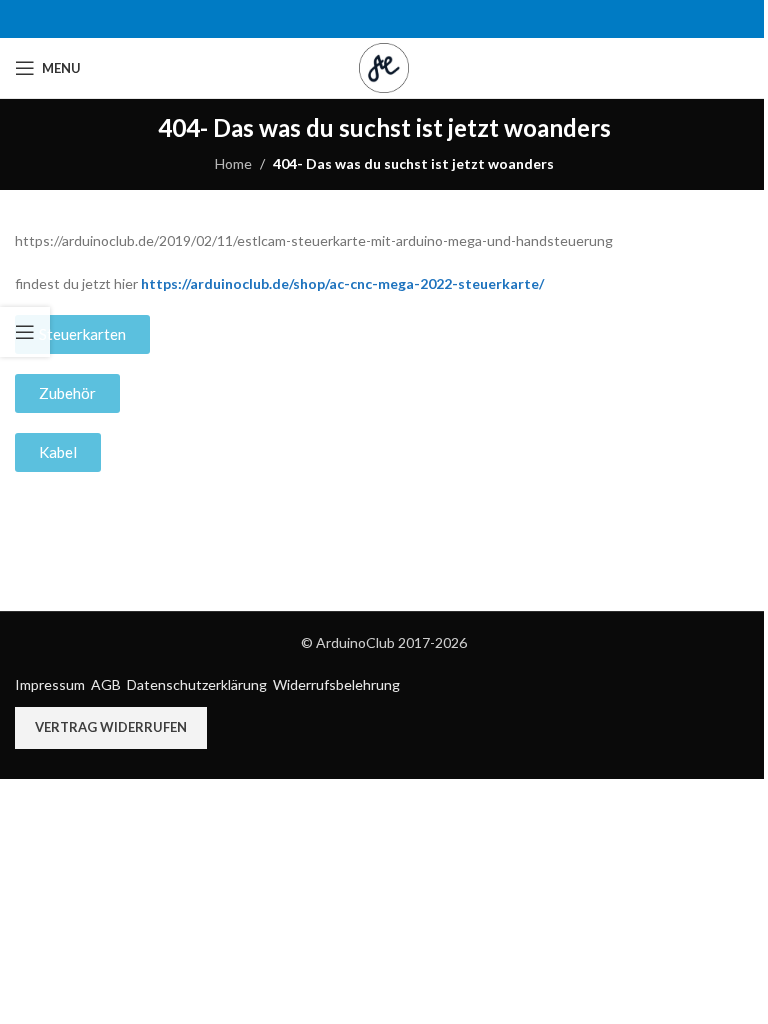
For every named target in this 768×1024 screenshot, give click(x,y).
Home (233, 163)
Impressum (50, 684)
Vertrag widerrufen (111, 727)
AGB (106, 684)
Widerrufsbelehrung (336, 684)
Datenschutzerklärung (197, 684)
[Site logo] (384, 66)
